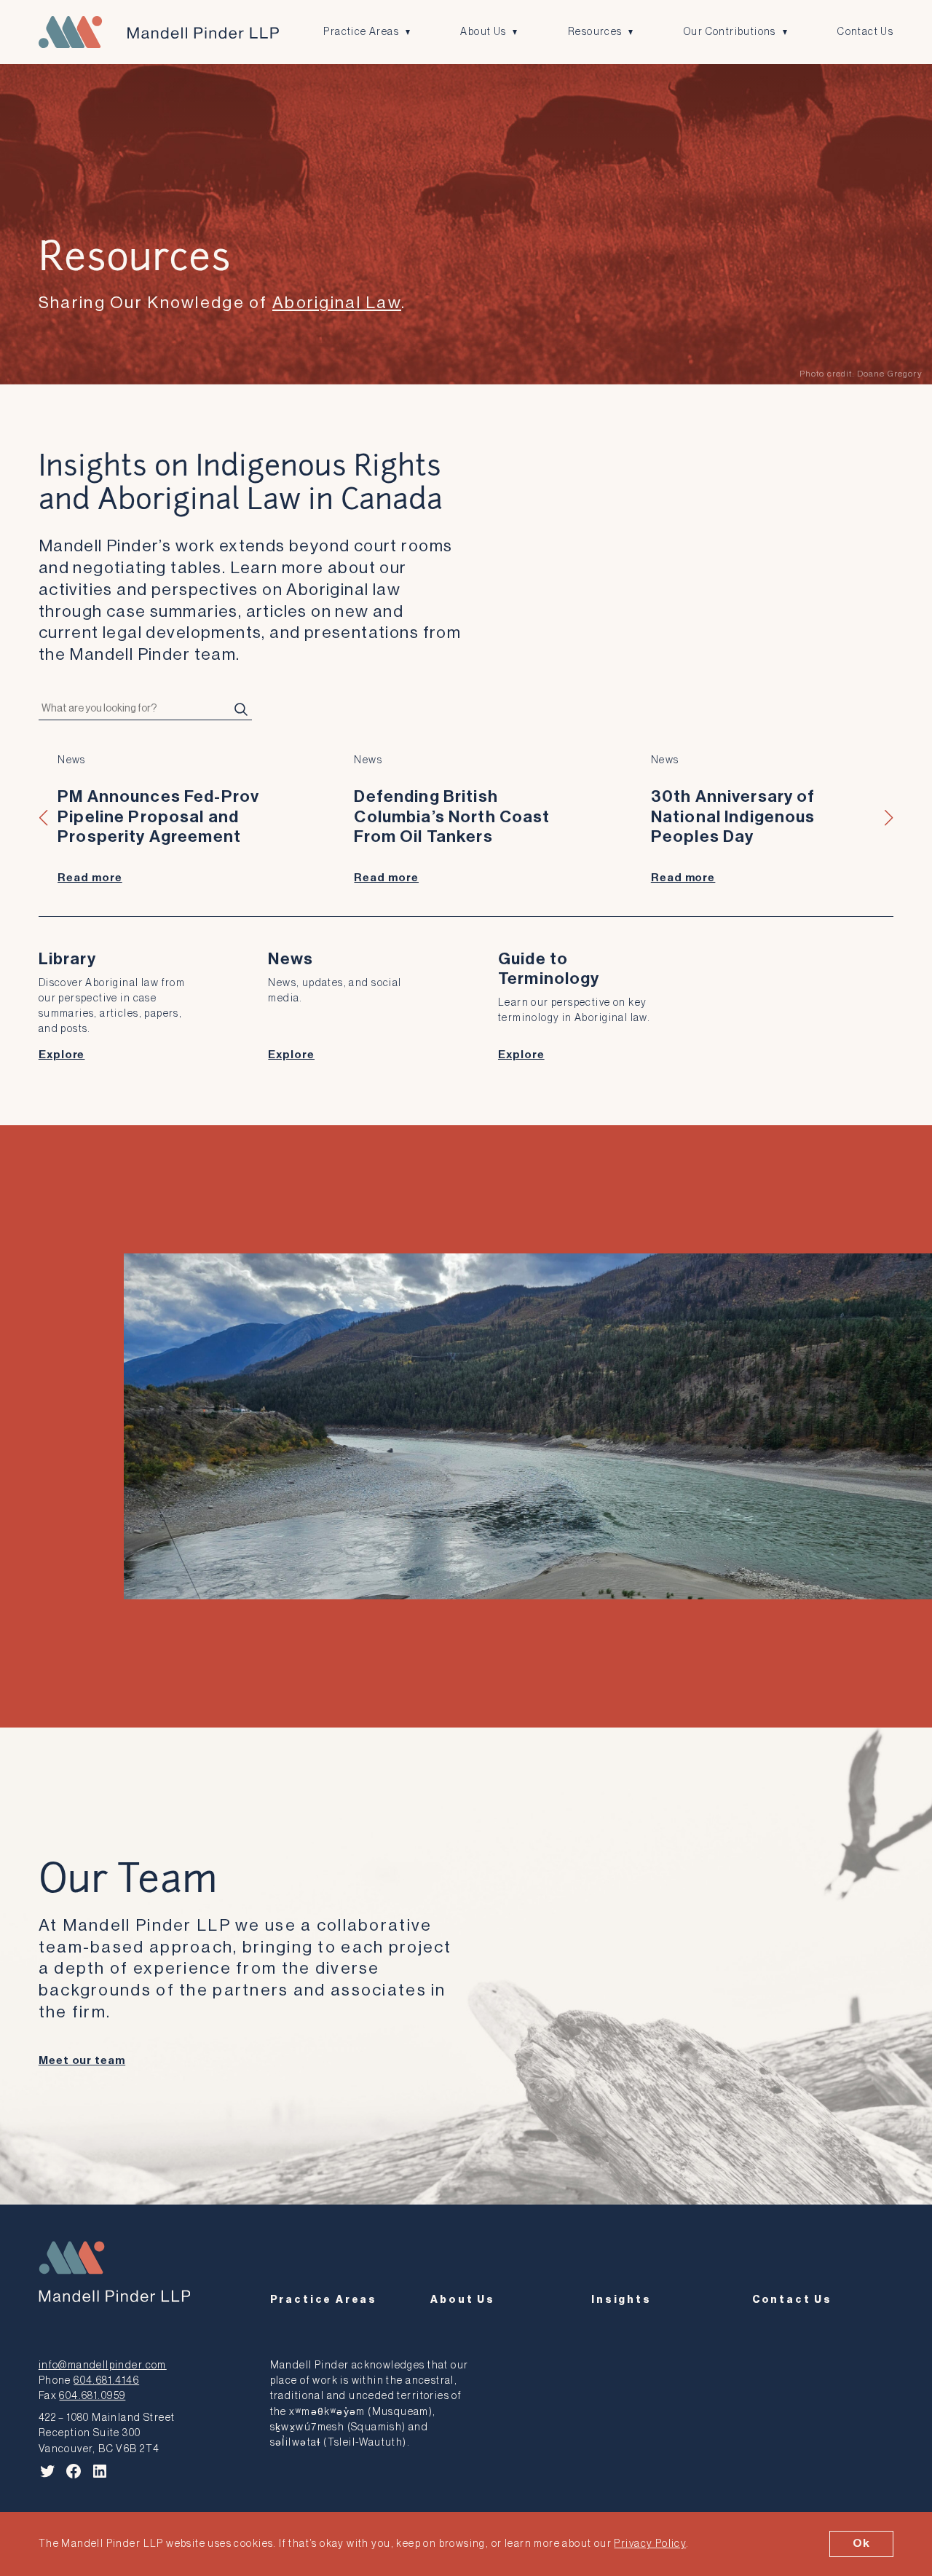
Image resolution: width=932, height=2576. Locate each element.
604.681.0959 (92, 2396)
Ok (861, 2543)
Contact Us (865, 32)
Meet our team (82, 2061)
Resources (595, 32)
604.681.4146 (106, 2380)
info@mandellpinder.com (103, 2365)
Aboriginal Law (337, 303)
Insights (621, 2300)
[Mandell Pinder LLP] (159, 32)
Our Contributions (730, 32)
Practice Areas (361, 32)
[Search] (241, 709)
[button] (44, 818)
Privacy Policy (650, 2544)
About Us (483, 32)
